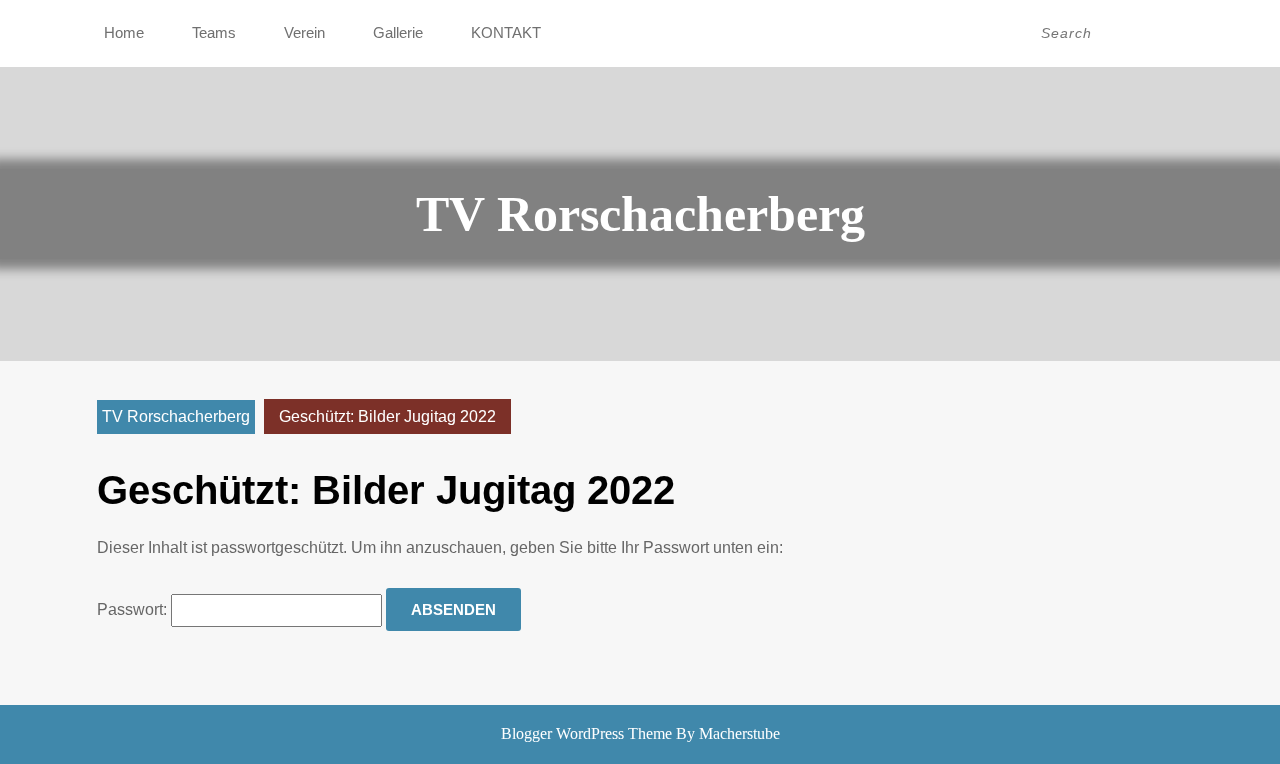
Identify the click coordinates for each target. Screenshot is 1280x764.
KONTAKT (506, 32)
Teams (214, 32)
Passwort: (134, 609)
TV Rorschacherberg (640, 214)
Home (124, 32)
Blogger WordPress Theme (586, 733)
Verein (304, 32)
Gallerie (398, 32)
